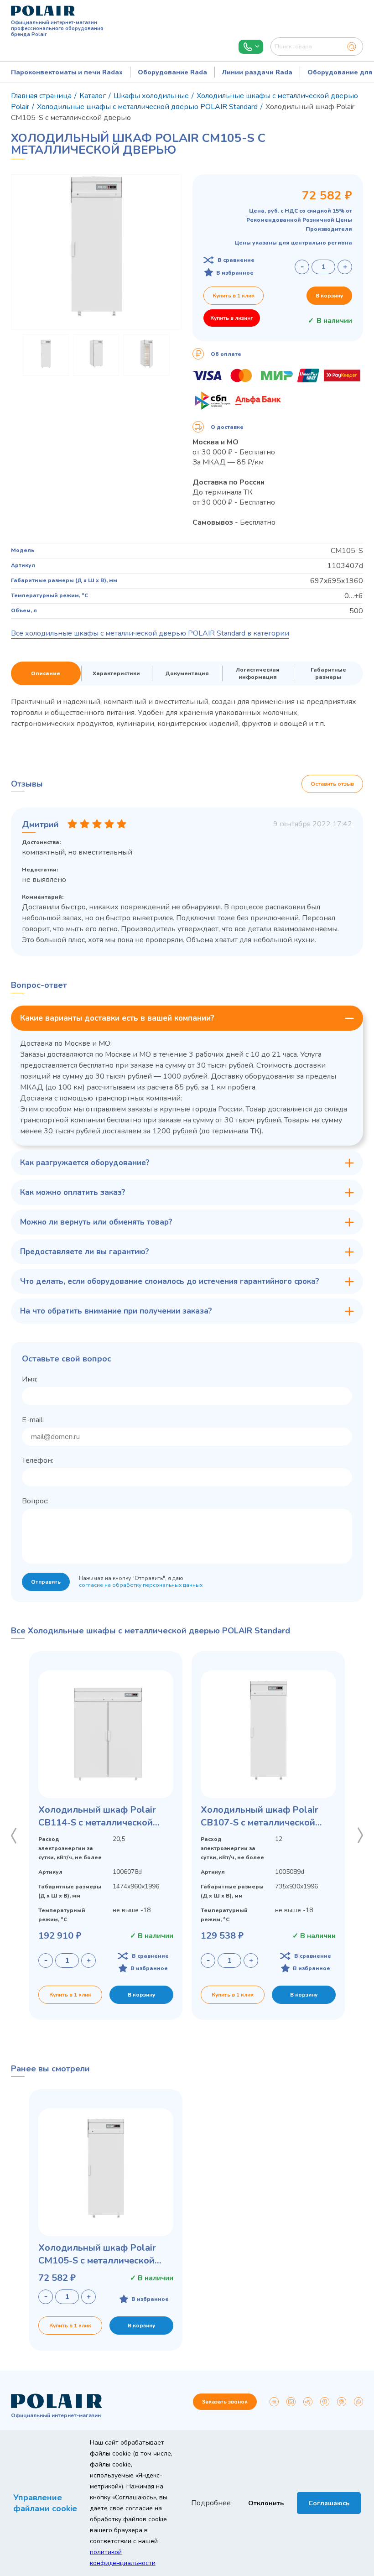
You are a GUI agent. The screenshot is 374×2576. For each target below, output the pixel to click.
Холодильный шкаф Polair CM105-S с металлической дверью (97, 2254)
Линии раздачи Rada (257, 72)
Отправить (46, 1582)
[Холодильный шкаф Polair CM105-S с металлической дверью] (106, 2172)
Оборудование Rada (172, 72)
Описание (46, 673)
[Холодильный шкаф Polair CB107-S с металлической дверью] (268, 1734)
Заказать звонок (225, 2402)
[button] (14, 1836)
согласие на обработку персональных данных (141, 1585)
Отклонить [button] (266, 2503)
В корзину (329, 296)
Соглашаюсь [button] (329, 2503)
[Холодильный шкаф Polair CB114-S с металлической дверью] (106, 1734)
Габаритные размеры (328, 673)
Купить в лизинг (232, 318)
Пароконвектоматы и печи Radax (67, 72)
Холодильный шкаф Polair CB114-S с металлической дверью (97, 1816)
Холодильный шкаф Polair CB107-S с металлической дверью (260, 1816)
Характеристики (116, 673)
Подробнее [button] (211, 2503)
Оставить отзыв (332, 784)
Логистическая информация (258, 673)
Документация (187, 673)
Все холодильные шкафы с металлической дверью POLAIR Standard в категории (150, 633)
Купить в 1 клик (234, 296)
